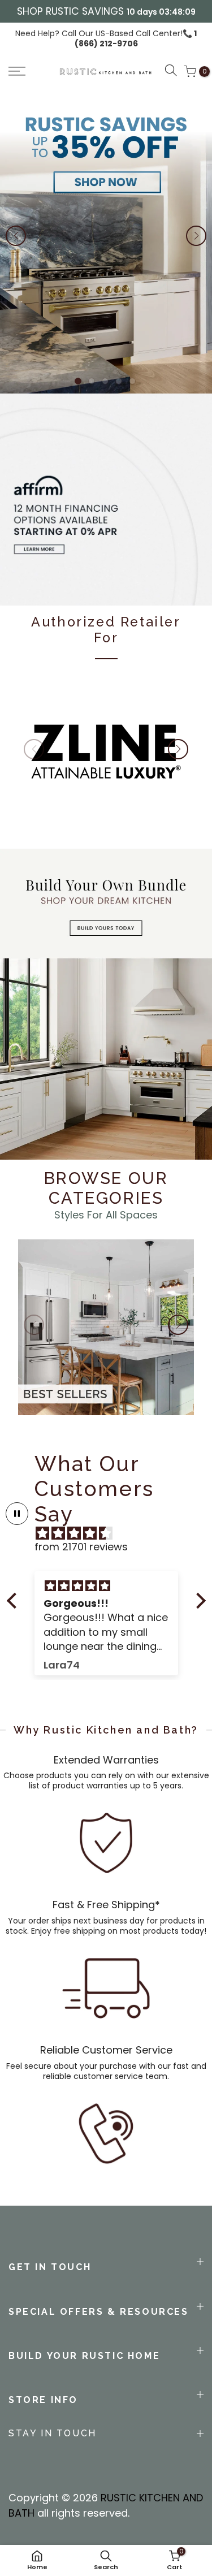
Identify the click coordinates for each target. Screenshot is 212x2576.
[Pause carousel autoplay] (17, 1514)
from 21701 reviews (81, 1547)
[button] (30, 71)
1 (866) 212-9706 (136, 38)
